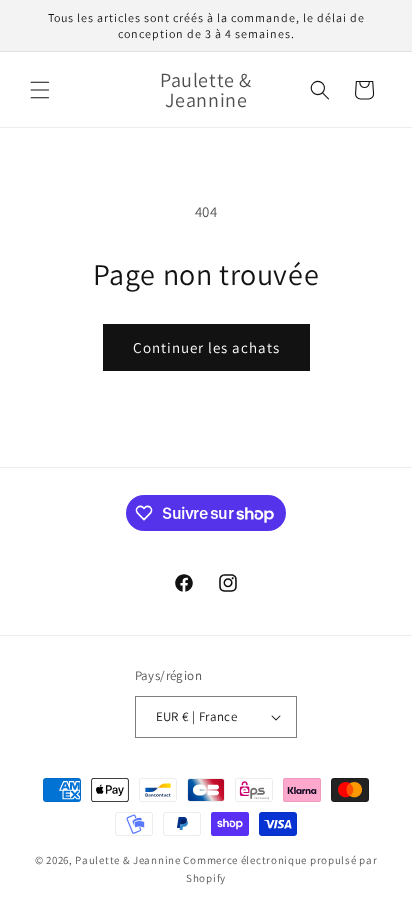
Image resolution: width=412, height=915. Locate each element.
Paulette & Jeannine (127, 860)
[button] (40, 90)
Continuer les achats (206, 347)
